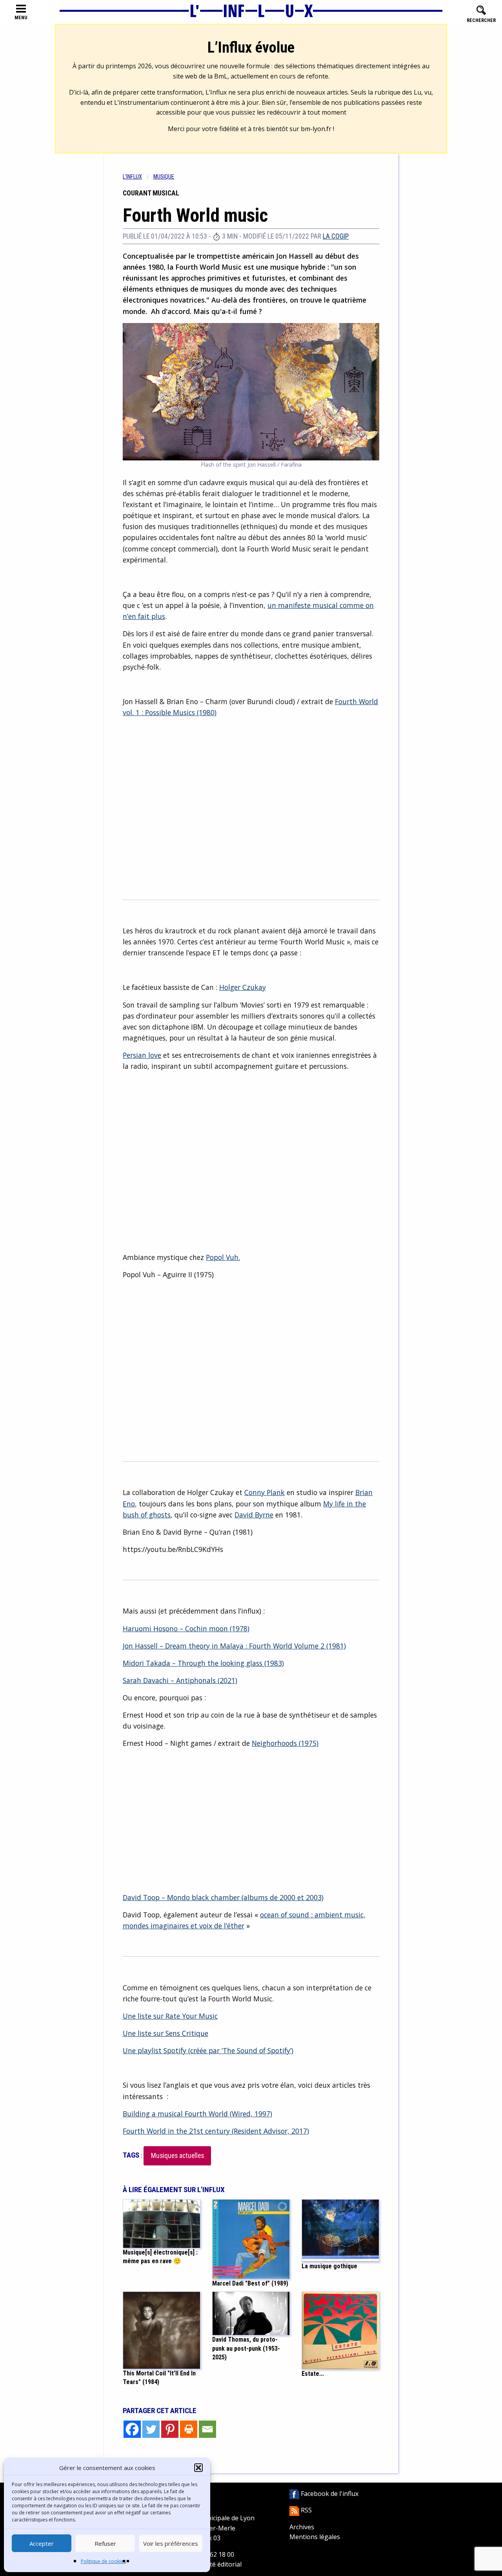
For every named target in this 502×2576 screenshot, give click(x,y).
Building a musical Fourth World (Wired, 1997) (197, 2114)
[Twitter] (151, 2429)
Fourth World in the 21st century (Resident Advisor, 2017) (216, 2131)
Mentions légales (315, 2537)
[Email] (207, 2429)
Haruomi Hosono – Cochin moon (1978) (186, 1628)
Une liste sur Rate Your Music (170, 2016)
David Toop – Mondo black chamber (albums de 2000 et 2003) (223, 1897)
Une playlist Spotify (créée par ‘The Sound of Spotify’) (208, 2050)
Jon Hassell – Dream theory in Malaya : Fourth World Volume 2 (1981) (234, 1646)
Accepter (42, 2543)
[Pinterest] (170, 2429)
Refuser (105, 2543)
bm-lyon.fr (316, 129)
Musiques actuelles (177, 2156)
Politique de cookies (103, 2561)
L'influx (132, 177)
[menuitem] (138, 177)
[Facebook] (132, 2429)
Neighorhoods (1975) (285, 1743)
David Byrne (254, 1515)
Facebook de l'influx (329, 2494)
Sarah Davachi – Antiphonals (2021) (180, 1680)
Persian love (142, 1055)
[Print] (189, 2429)
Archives (302, 2527)
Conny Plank (265, 1492)
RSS (306, 2510)
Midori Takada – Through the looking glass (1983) (203, 1663)
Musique (164, 177)
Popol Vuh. (223, 1257)
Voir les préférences (171, 2543)
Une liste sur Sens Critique (166, 2033)
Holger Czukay (243, 987)
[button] (198, 2468)
